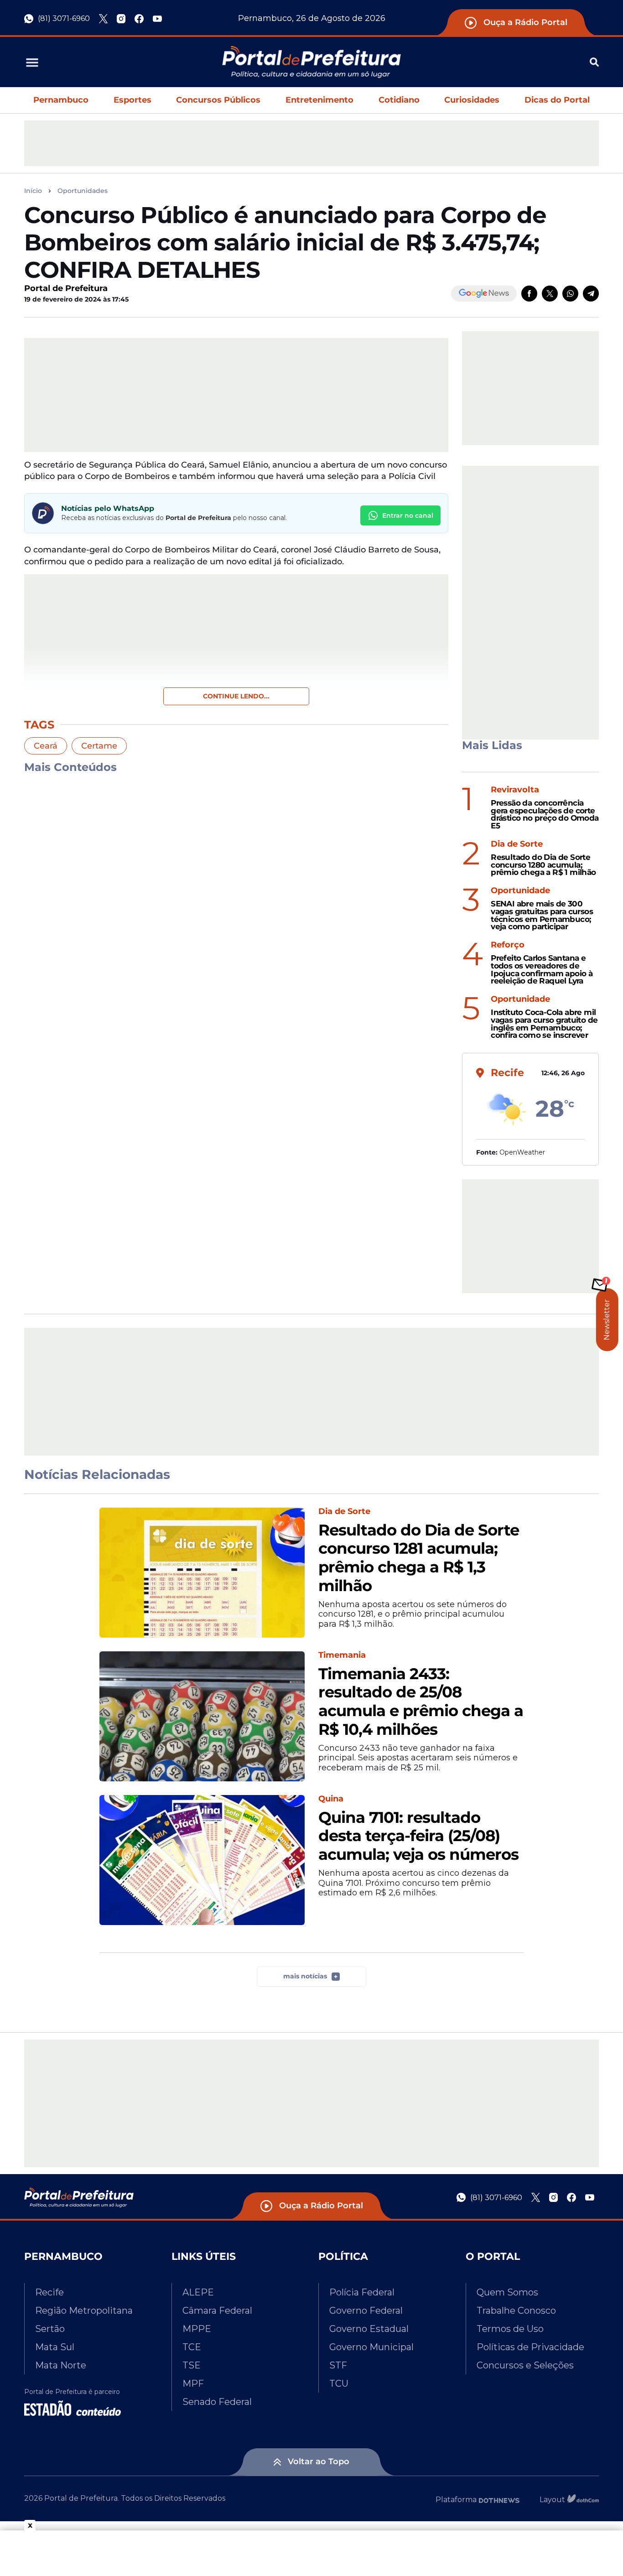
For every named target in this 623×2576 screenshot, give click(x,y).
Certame (99, 746)
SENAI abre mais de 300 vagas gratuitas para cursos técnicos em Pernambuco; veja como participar (542, 915)
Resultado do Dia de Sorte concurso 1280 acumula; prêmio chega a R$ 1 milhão (543, 865)
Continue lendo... (236, 696)
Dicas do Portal (557, 100)
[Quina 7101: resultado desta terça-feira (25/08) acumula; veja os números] (202, 1860)
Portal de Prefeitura (66, 288)
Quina (331, 1799)
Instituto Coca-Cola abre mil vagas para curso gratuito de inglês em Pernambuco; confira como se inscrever (544, 1024)
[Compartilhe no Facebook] (529, 294)
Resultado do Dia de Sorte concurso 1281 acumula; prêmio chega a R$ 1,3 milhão (419, 1558)
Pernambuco (61, 100)
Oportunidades (83, 191)
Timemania (342, 1655)
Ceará (46, 746)
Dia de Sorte (517, 844)
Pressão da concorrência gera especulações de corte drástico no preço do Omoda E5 (545, 814)
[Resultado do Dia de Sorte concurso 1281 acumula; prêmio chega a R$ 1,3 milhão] (202, 1573)
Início (33, 191)
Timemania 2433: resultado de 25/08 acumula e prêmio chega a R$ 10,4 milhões (421, 1702)
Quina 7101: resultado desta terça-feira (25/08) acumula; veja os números (418, 1836)
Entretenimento (319, 100)
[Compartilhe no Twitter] (550, 294)
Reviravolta (515, 790)
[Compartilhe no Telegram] (591, 294)
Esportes (132, 100)
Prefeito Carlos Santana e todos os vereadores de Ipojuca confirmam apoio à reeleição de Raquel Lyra (542, 970)
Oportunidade (520, 891)
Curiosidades (472, 100)
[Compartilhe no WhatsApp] (570, 294)
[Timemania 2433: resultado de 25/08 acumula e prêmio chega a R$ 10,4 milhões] (202, 1716)
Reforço (508, 945)
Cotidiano (399, 100)
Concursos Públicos (218, 100)
